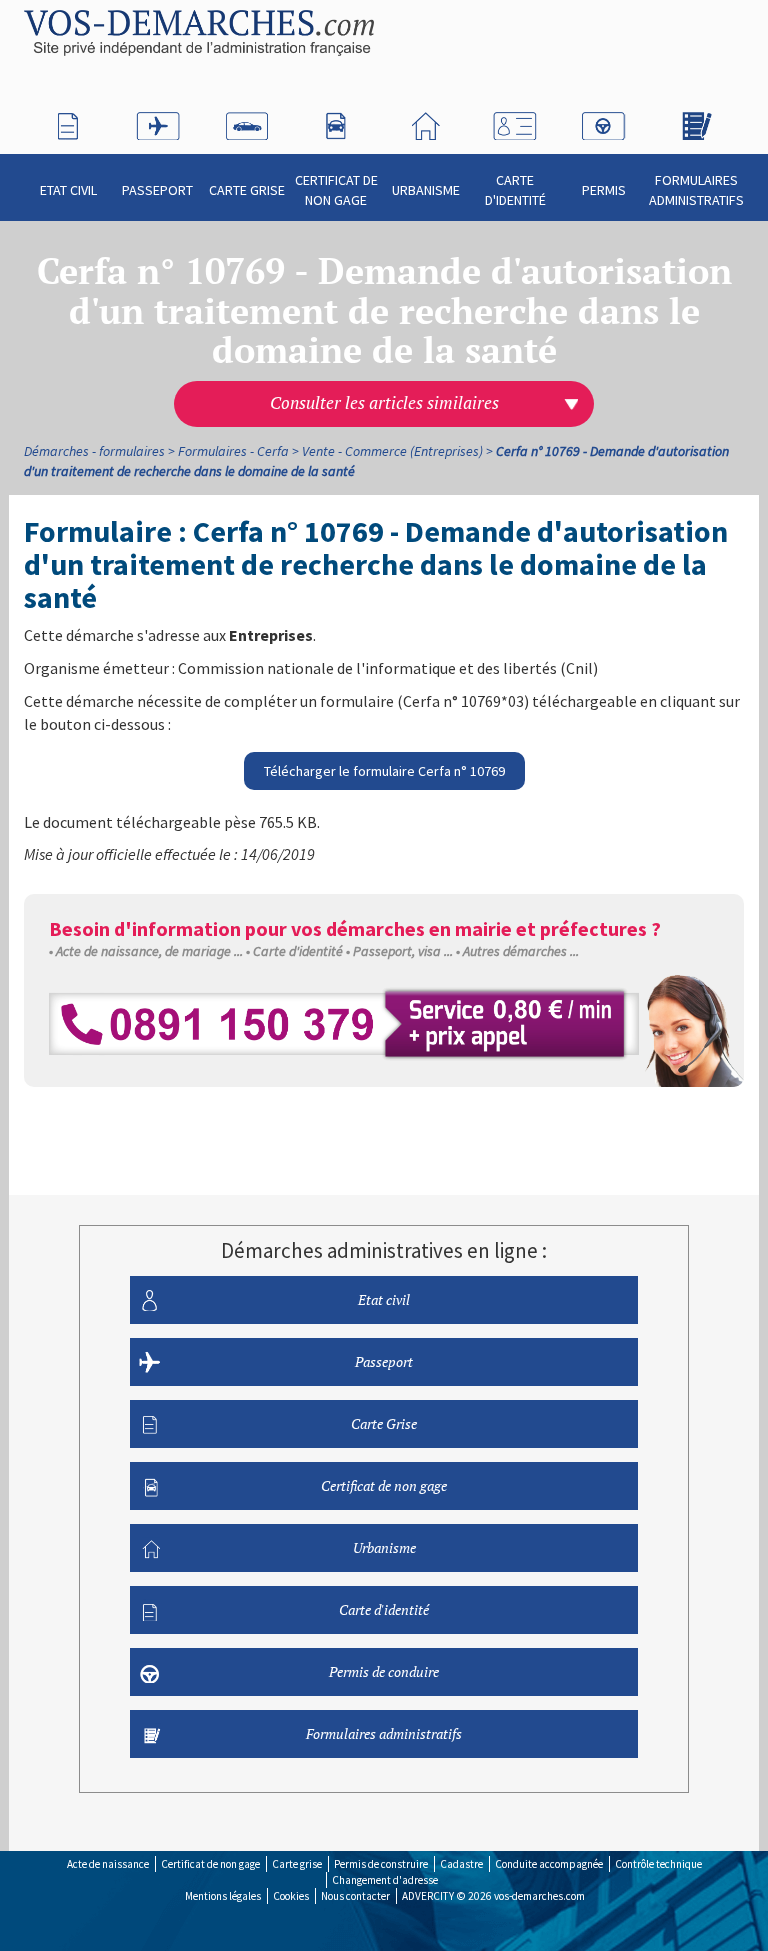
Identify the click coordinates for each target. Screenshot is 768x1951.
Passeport (157, 190)
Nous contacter (355, 1896)
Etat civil (68, 190)
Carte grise (297, 1864)
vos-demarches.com (539, 1896)
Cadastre (461, 1864)
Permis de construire (381, 1864)
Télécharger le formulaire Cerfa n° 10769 (384, 771)
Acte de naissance (108, 1864)
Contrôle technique (658, 1864)
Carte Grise (247, 190)
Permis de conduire (384, 1671)
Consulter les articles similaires (384, 403)
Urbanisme (426, 190)
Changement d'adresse (385, 1880)
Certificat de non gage (336, 190)
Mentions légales (223, 1896)
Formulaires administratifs (696, 190)
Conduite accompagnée (549, 1864)
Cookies (291, 1896)
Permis (604, 190)
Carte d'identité (515, 190)
